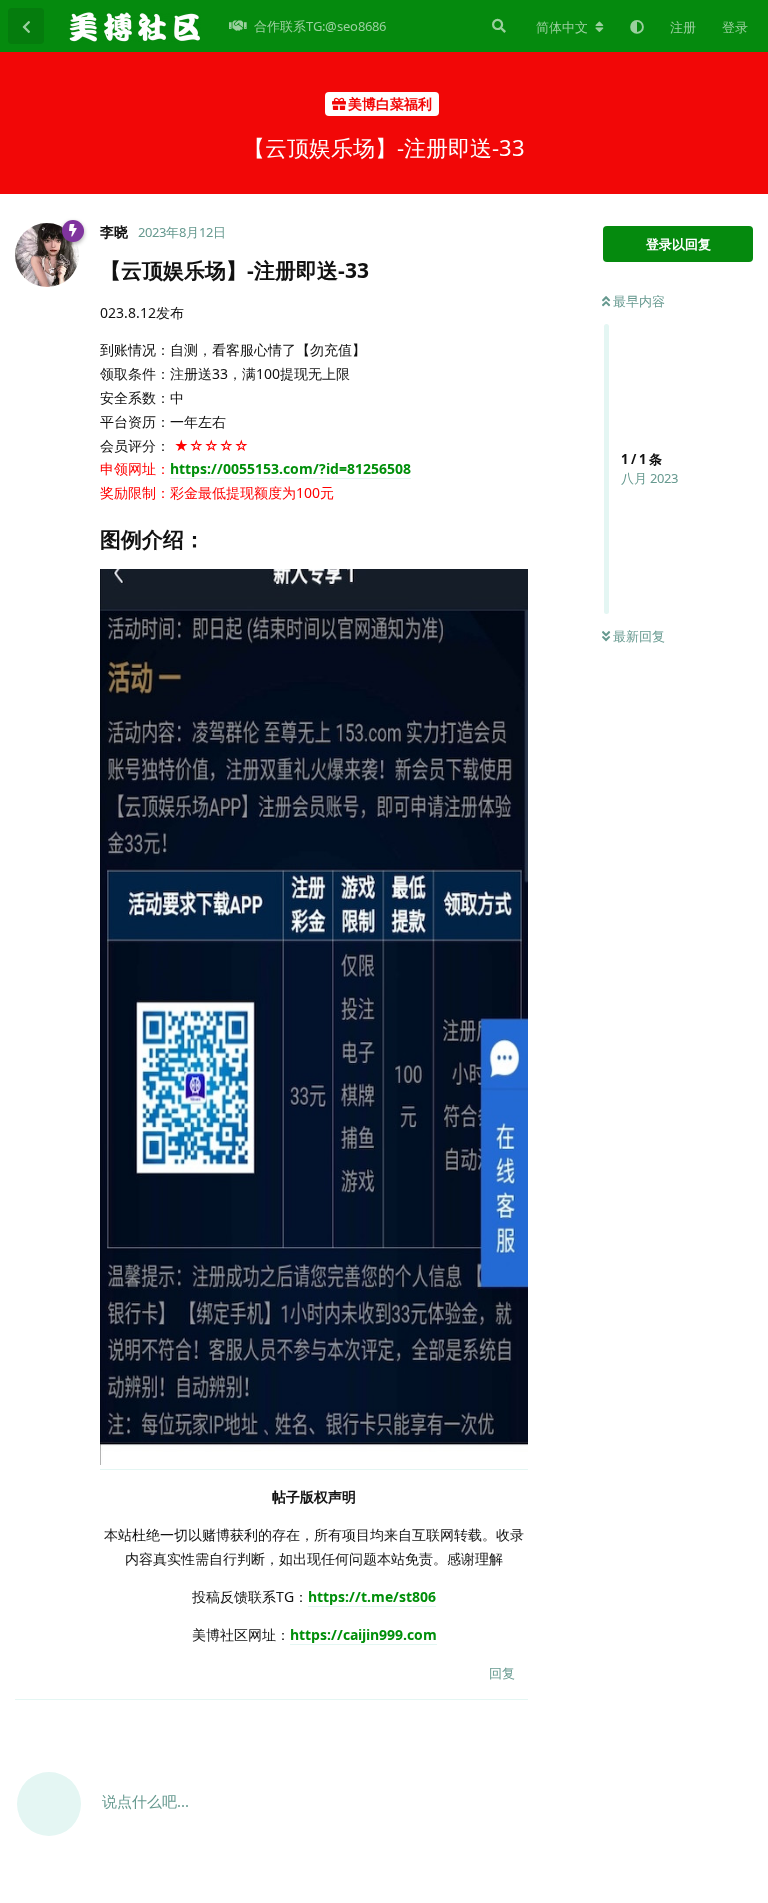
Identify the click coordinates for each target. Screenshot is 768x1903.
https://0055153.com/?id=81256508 (290, 468)
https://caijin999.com (363, 1634)
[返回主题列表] (26, 26)
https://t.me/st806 (372, 1596)
